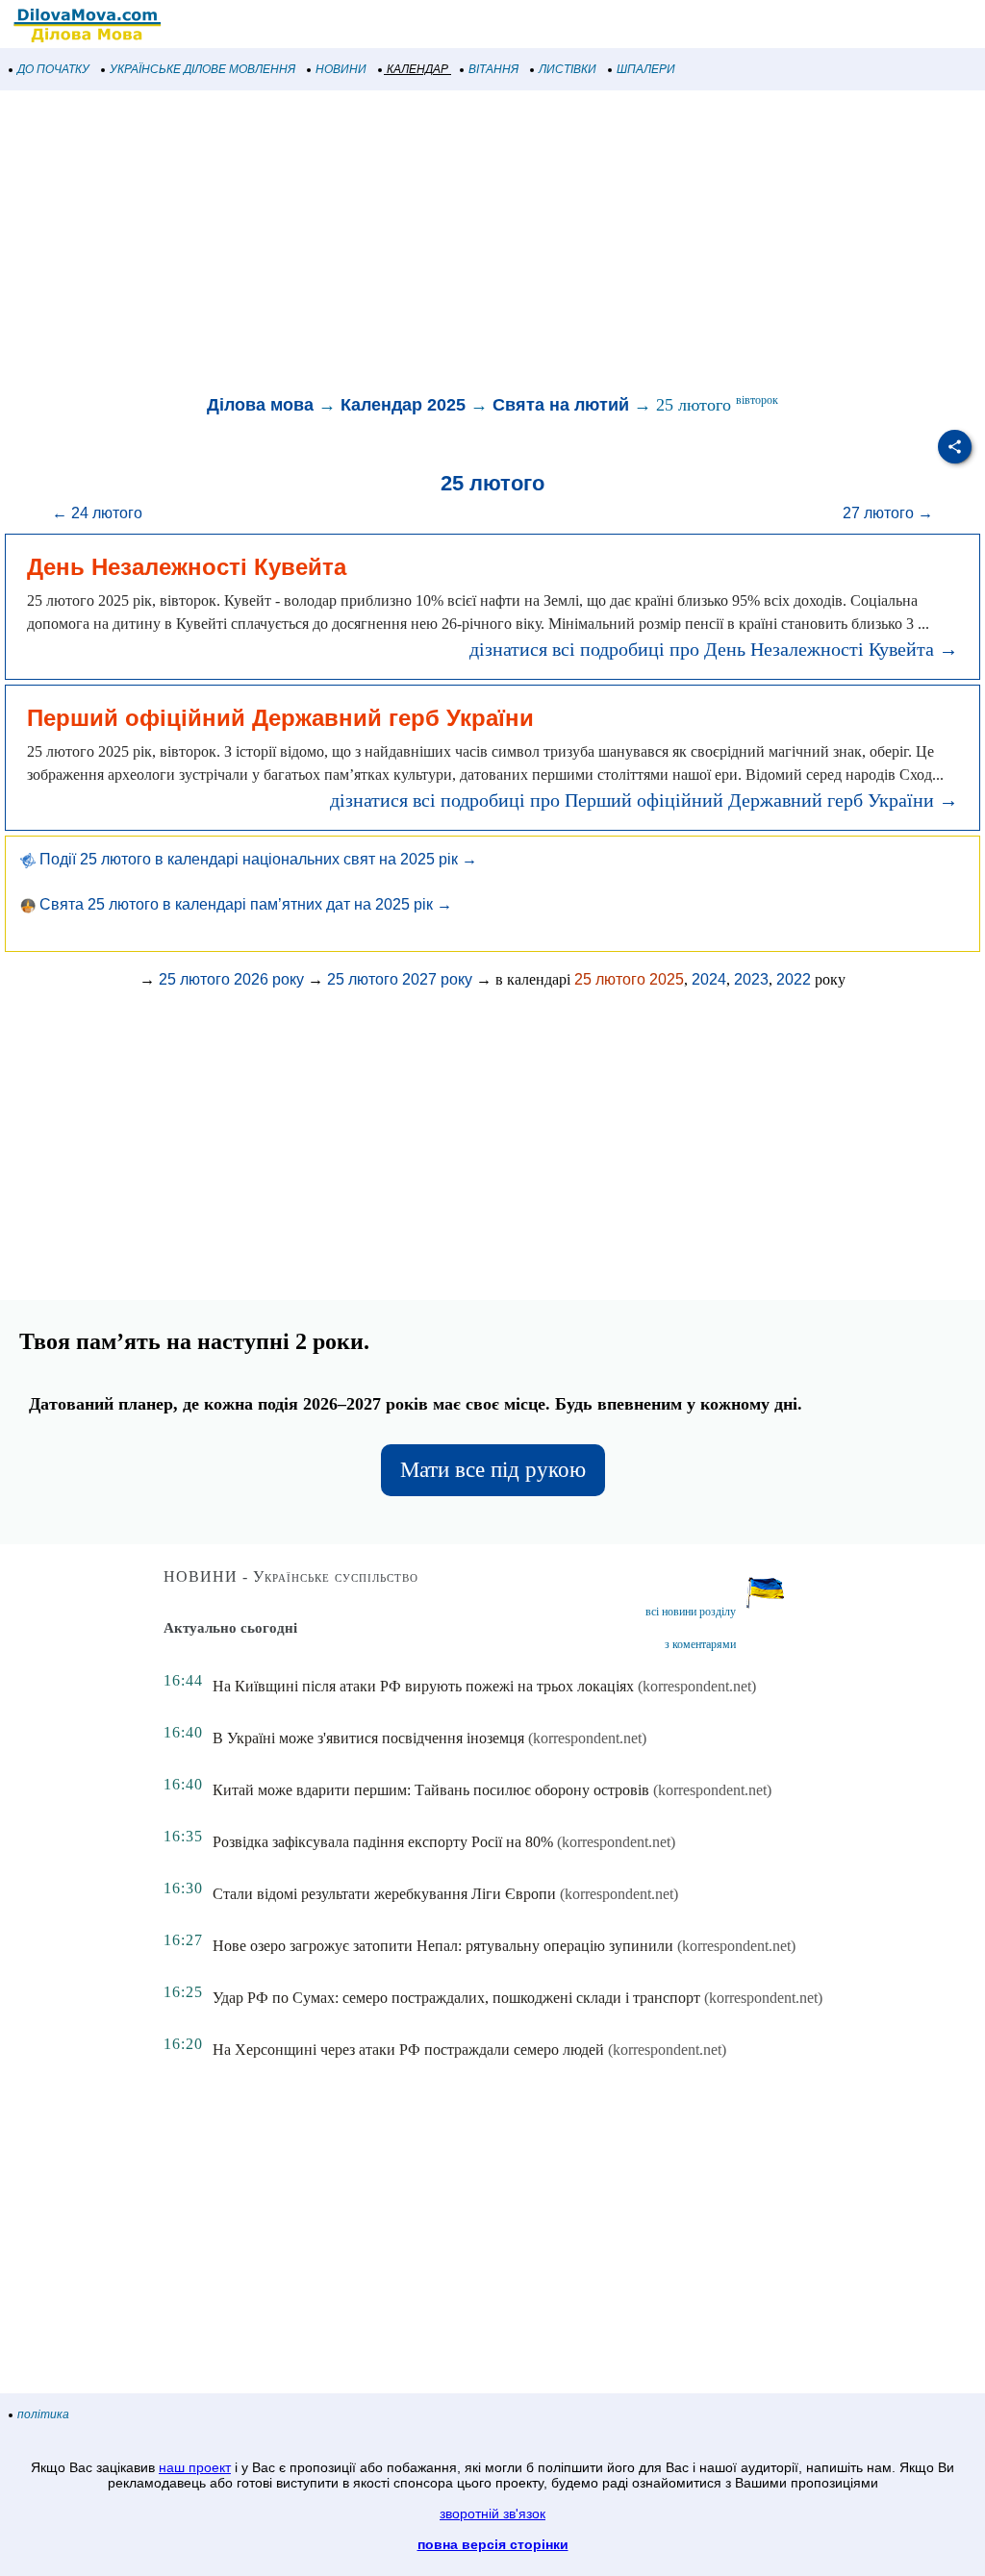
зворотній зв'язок (492, 2513)
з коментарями (700, 1644)
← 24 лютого (97, 513)
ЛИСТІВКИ (568, 69)
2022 (794, 979)
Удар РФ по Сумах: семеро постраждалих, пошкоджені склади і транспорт (456, 1998)
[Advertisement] (492, 244)
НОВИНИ (341, 69)
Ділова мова (260, 405)
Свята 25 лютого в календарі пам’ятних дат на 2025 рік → (244, 904)
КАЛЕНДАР (417, 69)
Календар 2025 (403, 405)
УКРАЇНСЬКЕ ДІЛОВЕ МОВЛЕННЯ (202, 69)
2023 (751, 979)
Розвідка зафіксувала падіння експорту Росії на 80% (383, 1842)
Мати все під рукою (493, 1470)
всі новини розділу (691, 1612)
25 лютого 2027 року (400, 979)
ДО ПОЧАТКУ (53, 69)
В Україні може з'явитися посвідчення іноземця (368, 1738)
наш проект (195, 2467)
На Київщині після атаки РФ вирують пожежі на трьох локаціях (423, 1686)
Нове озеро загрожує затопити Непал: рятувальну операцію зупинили (443, 1946)
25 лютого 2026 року (231, 979)
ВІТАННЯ (493, 69)
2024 (709, 979)
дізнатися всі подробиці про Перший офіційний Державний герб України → (644, 800)
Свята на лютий (561, 405)
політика (43, 2414)
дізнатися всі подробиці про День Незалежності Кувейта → (714, 649)
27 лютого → (888, 513)
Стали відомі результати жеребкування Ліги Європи (384, 1894)
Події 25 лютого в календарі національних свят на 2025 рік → (256, 859)
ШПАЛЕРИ (646, 69)
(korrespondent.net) (697, 1686)
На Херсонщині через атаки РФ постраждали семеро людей (408, 2050)
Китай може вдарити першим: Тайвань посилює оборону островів (431, 1790)
